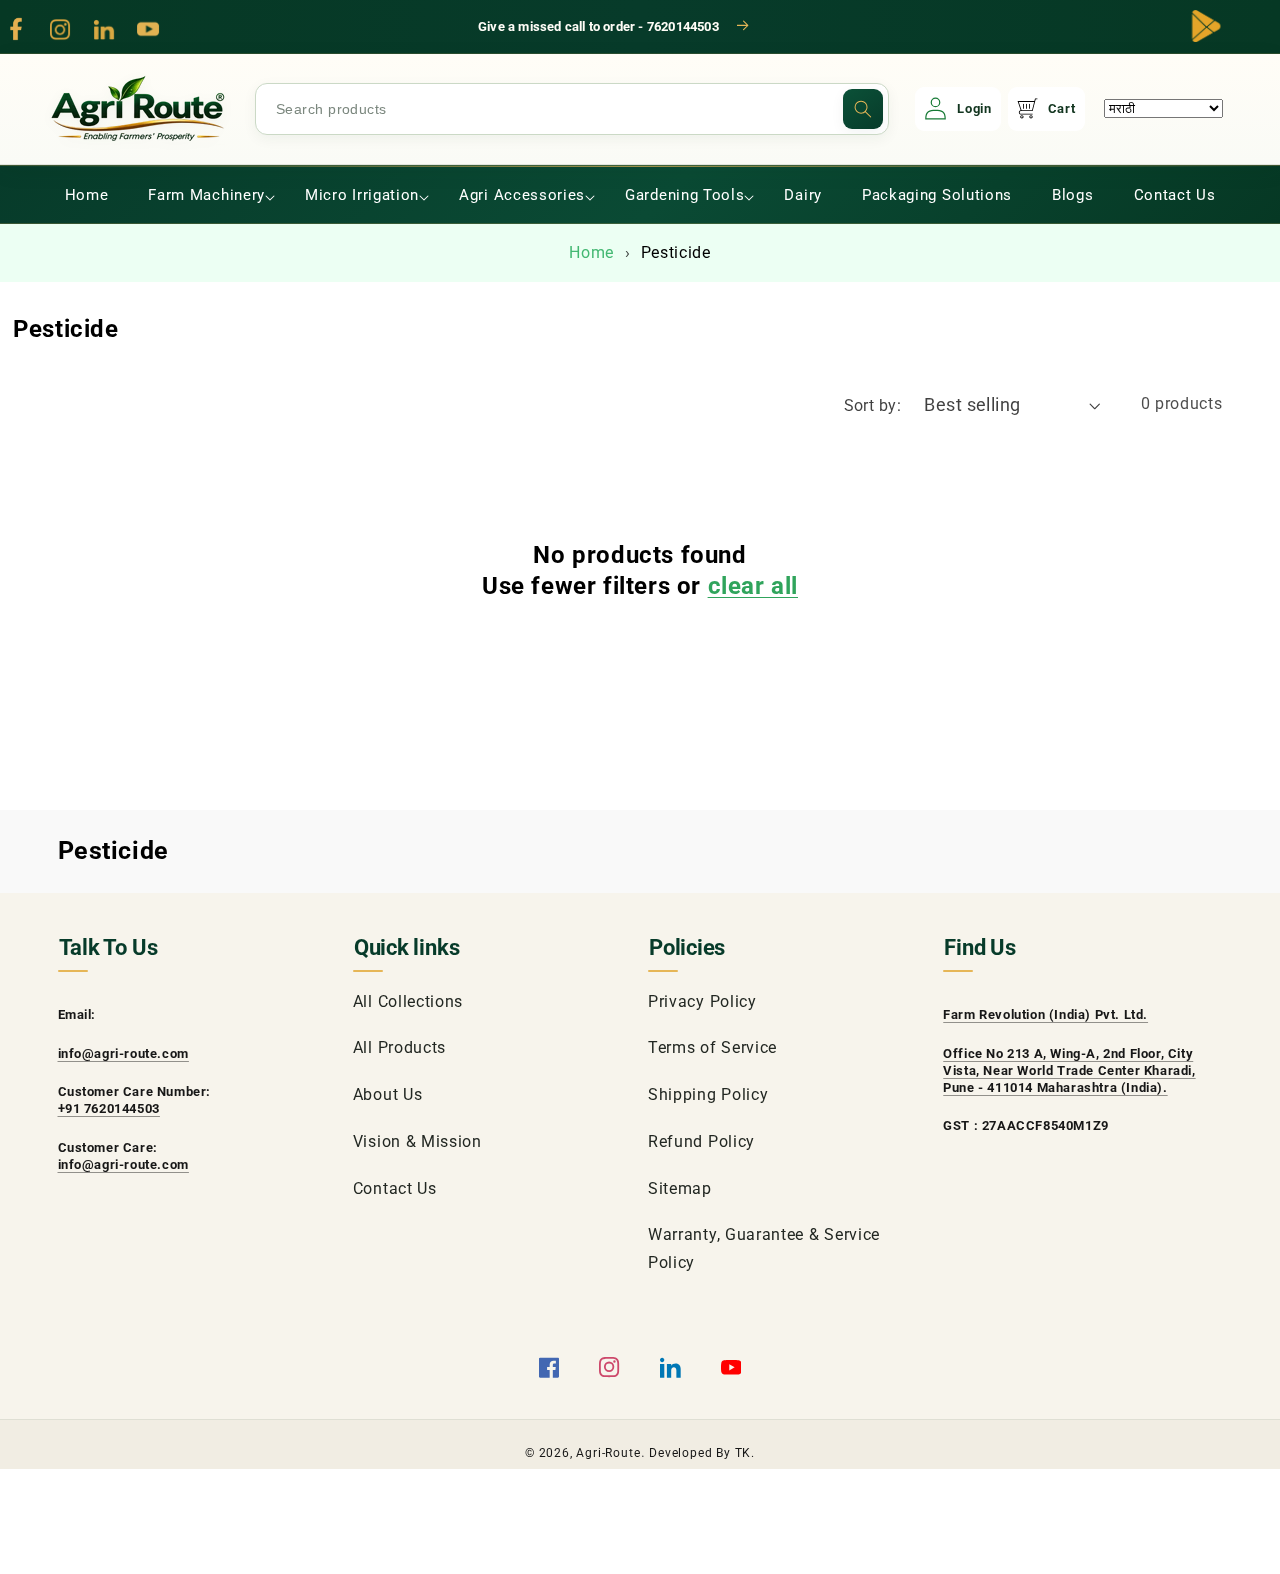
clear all (753, 586)
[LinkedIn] (104, 29)
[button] (206, 195)
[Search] (863, 109)
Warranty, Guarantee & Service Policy (764, 1248)
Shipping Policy (708, 1094)
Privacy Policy (702, 1001)
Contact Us (395, 1188)
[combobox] (572, 109)
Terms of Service (712, 1047)
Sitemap (680, 1188)
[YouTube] (148, 29)
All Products (399, 1047)
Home (591, 252)
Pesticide (676, 252)
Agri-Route (608, 1453)
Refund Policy (701, 1141)
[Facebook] (16, 29)
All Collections (408, 1001)
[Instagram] (60, 29)
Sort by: (873, 405)
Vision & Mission (417, 1141)
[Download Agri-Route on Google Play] (1206, 26)
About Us (388, 1094)
